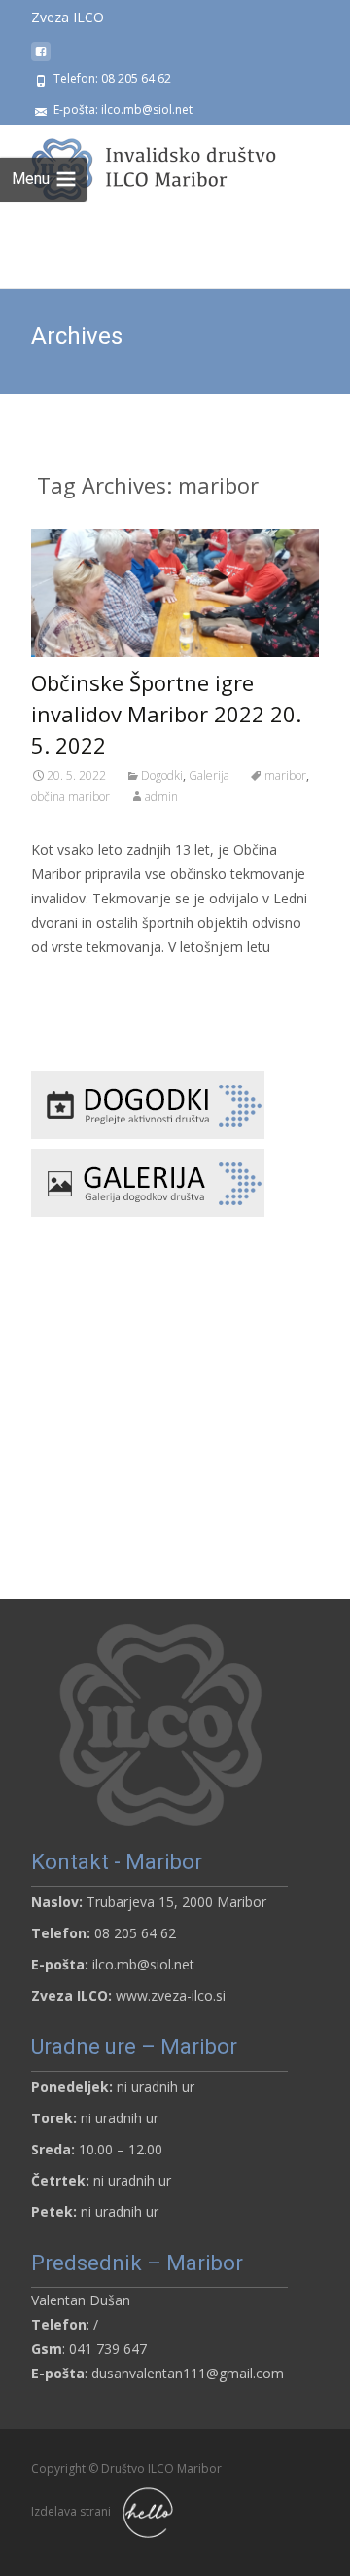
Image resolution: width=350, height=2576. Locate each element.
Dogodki (162, 775)
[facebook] (41, 59)
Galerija (209, 775)
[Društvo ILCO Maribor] (152, 164)
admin (161, 797)
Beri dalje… (70, 983)
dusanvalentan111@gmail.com (188, 2373)
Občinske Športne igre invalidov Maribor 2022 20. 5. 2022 (166, 714)
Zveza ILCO (68, 17)
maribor (285, 775)
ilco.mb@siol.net (143, 1964)
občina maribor (70, 797)
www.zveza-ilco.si (171, 1995)
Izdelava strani (72, 2511)
